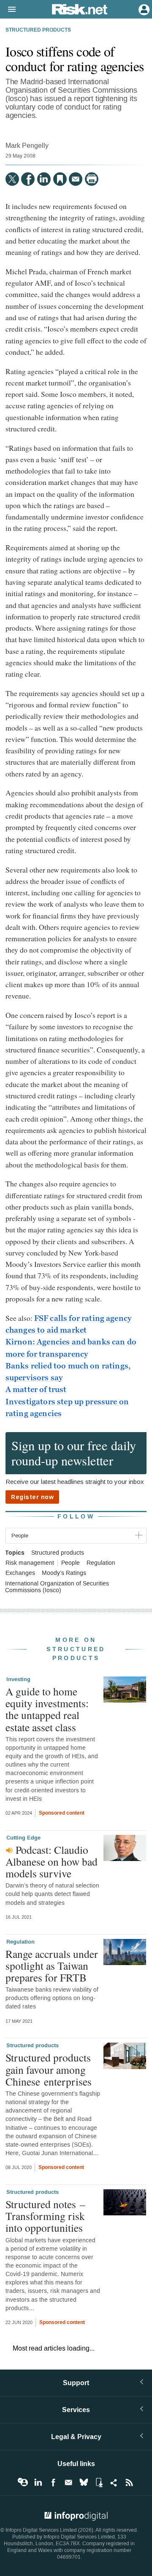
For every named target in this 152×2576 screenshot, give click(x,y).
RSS (129, 2482)
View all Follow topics (23, 2482)
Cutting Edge (23, 1838)
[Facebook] (28, 179)
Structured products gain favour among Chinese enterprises (49, 2069)
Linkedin (38, 2482)
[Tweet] (12, 179)
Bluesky (84, 2482)
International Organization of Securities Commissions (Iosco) (57, 1587)
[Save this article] (60, 179)
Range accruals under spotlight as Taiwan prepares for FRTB (52, 1965)
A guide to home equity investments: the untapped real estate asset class (47, 1709)
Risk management (30, 1563)
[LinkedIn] (44, 179)
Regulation (101, 1563)
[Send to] (76, 179)
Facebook (53, 2482)
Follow (76, 1517)
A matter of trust (36, 1390)
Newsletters (68, 2482)
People (71, 1563)
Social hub (114, 2482)
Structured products (38, 30)
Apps (99, 2482)
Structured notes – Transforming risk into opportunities (45, 2216)
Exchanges (20, 1573)
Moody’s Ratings (64, 1573)
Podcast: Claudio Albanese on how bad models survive (52, 1861)
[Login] (143, 9)
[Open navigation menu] (8, 10)
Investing (18, 1679)
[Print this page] (92, 179)
